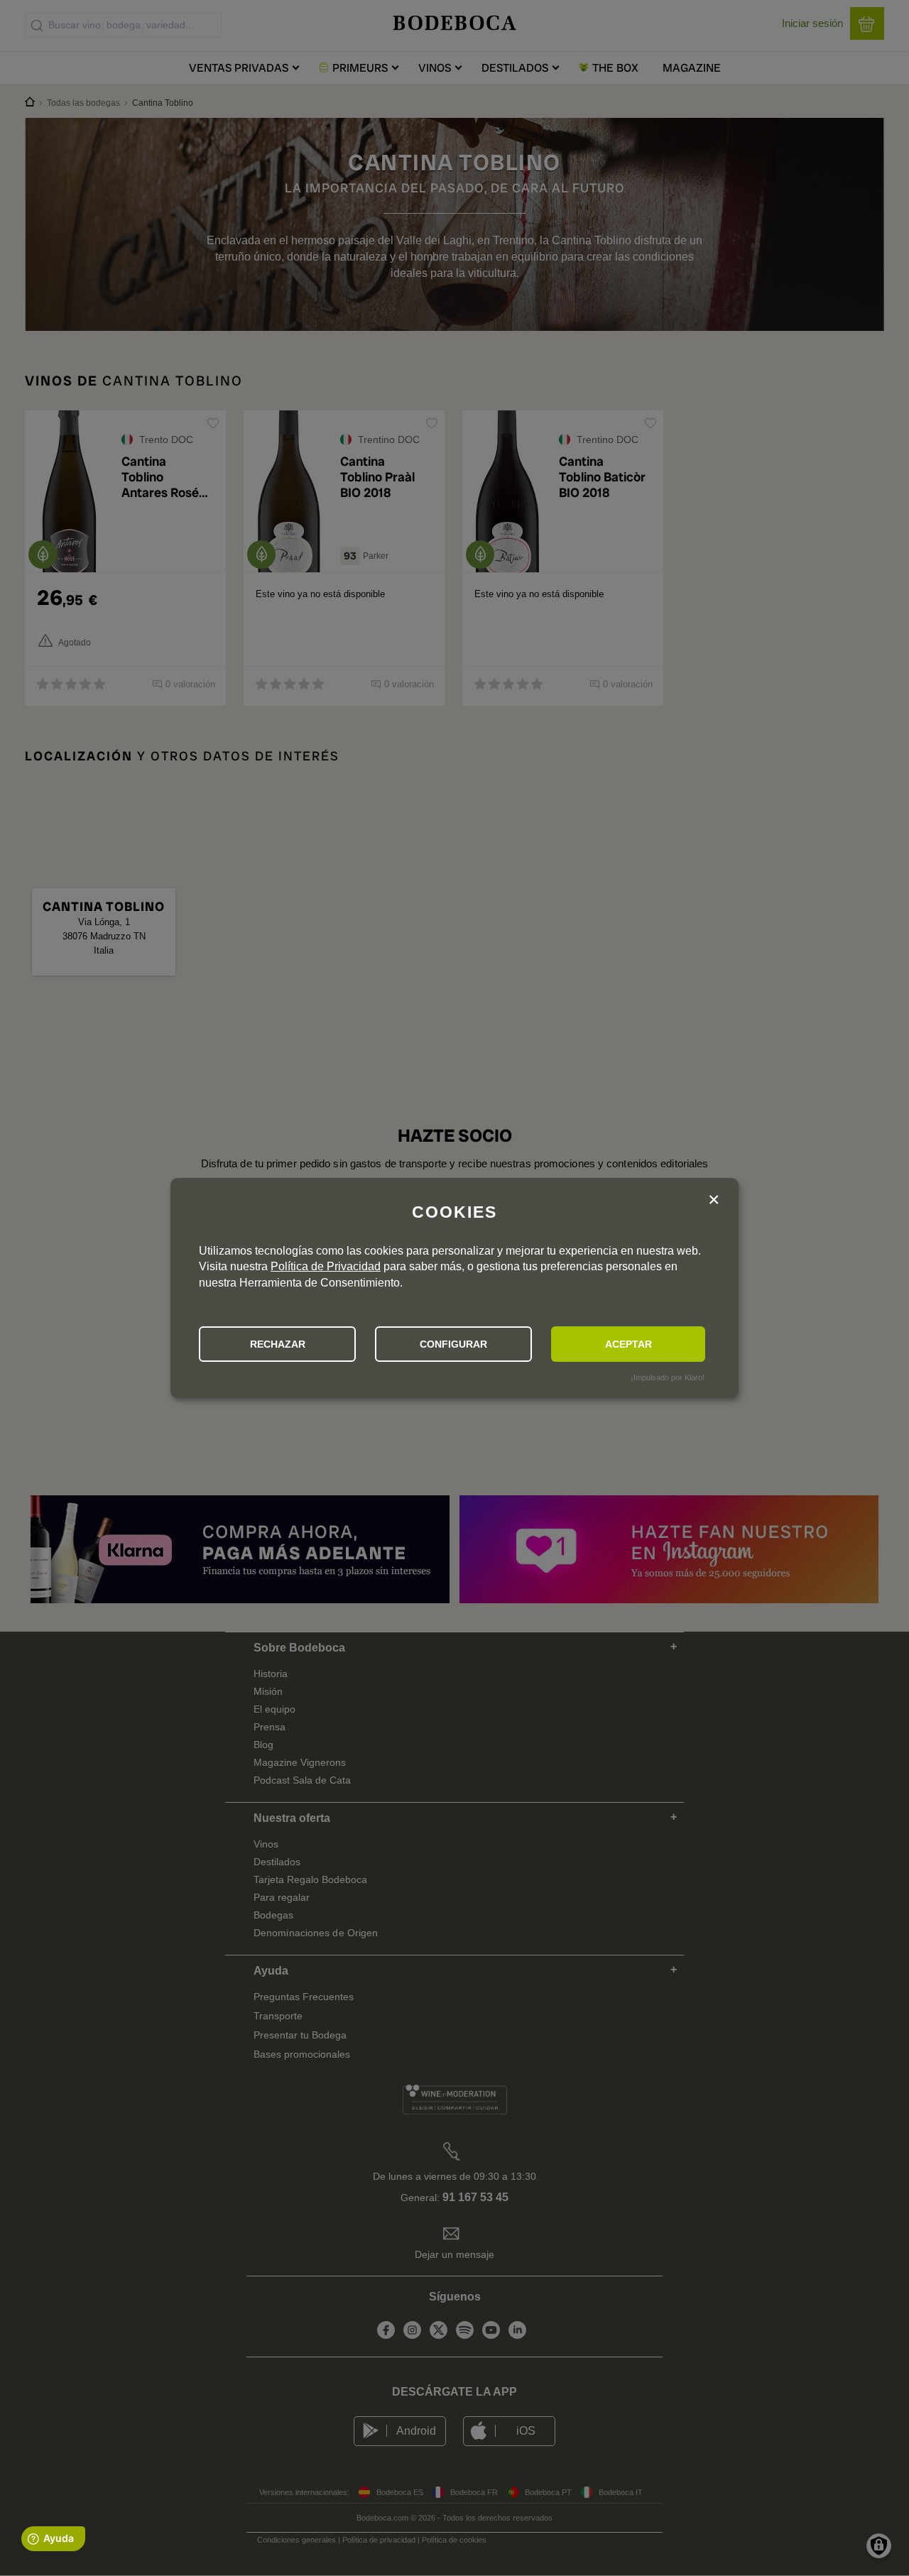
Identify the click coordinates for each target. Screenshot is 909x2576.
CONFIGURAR (453, 1344)
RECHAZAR (278, 1344)
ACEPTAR (628, 1344)
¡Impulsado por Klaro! (668, 1377)
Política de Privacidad (326, 1266)
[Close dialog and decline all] (714, 1201)
